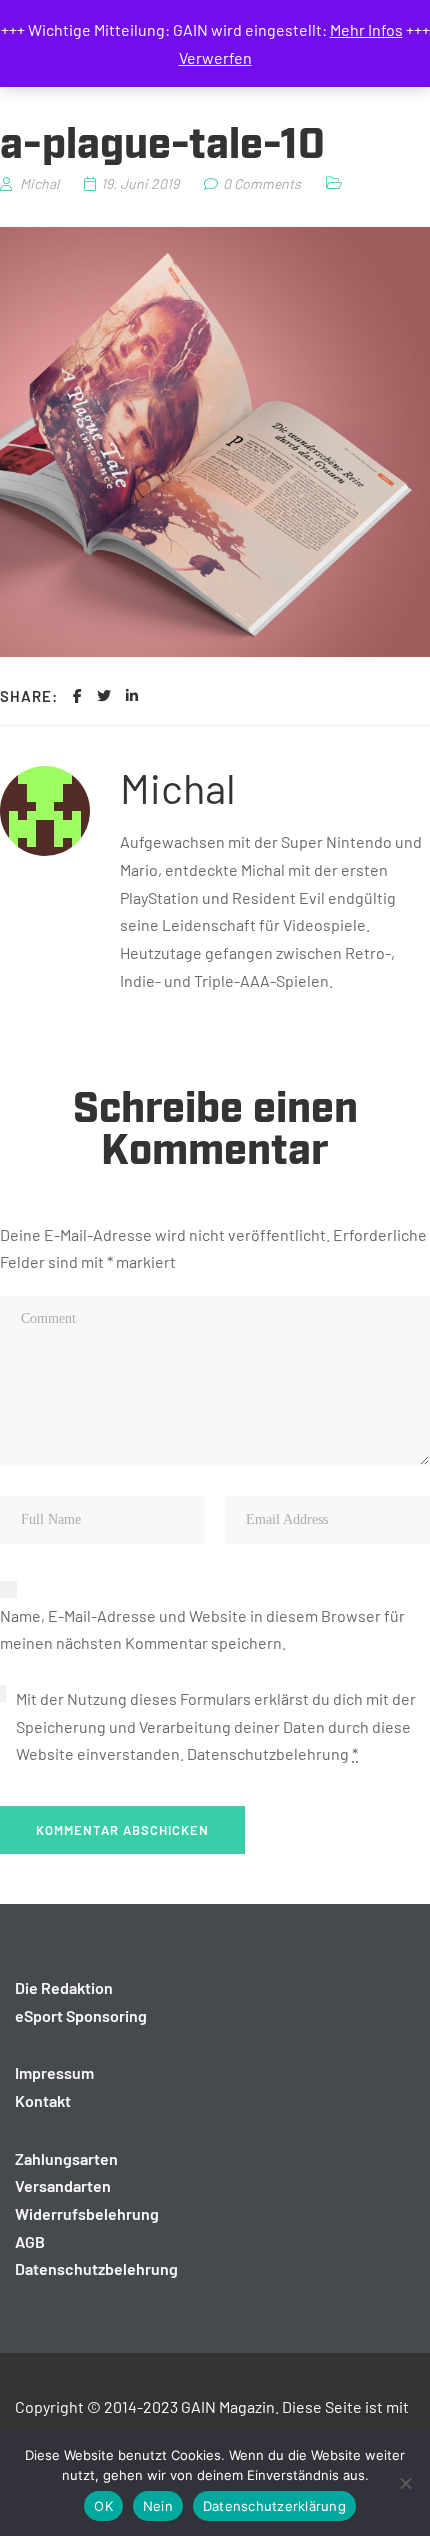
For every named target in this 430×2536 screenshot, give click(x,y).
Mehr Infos (366, 29)
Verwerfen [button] (215, 57)
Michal (178, 787)
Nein (158, 2506)
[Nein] (405, 2483)
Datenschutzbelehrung (268, 1753)
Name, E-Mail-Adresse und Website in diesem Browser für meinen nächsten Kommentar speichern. (202, 1629)
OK (103, 2506)
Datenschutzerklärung (274, 2506)
